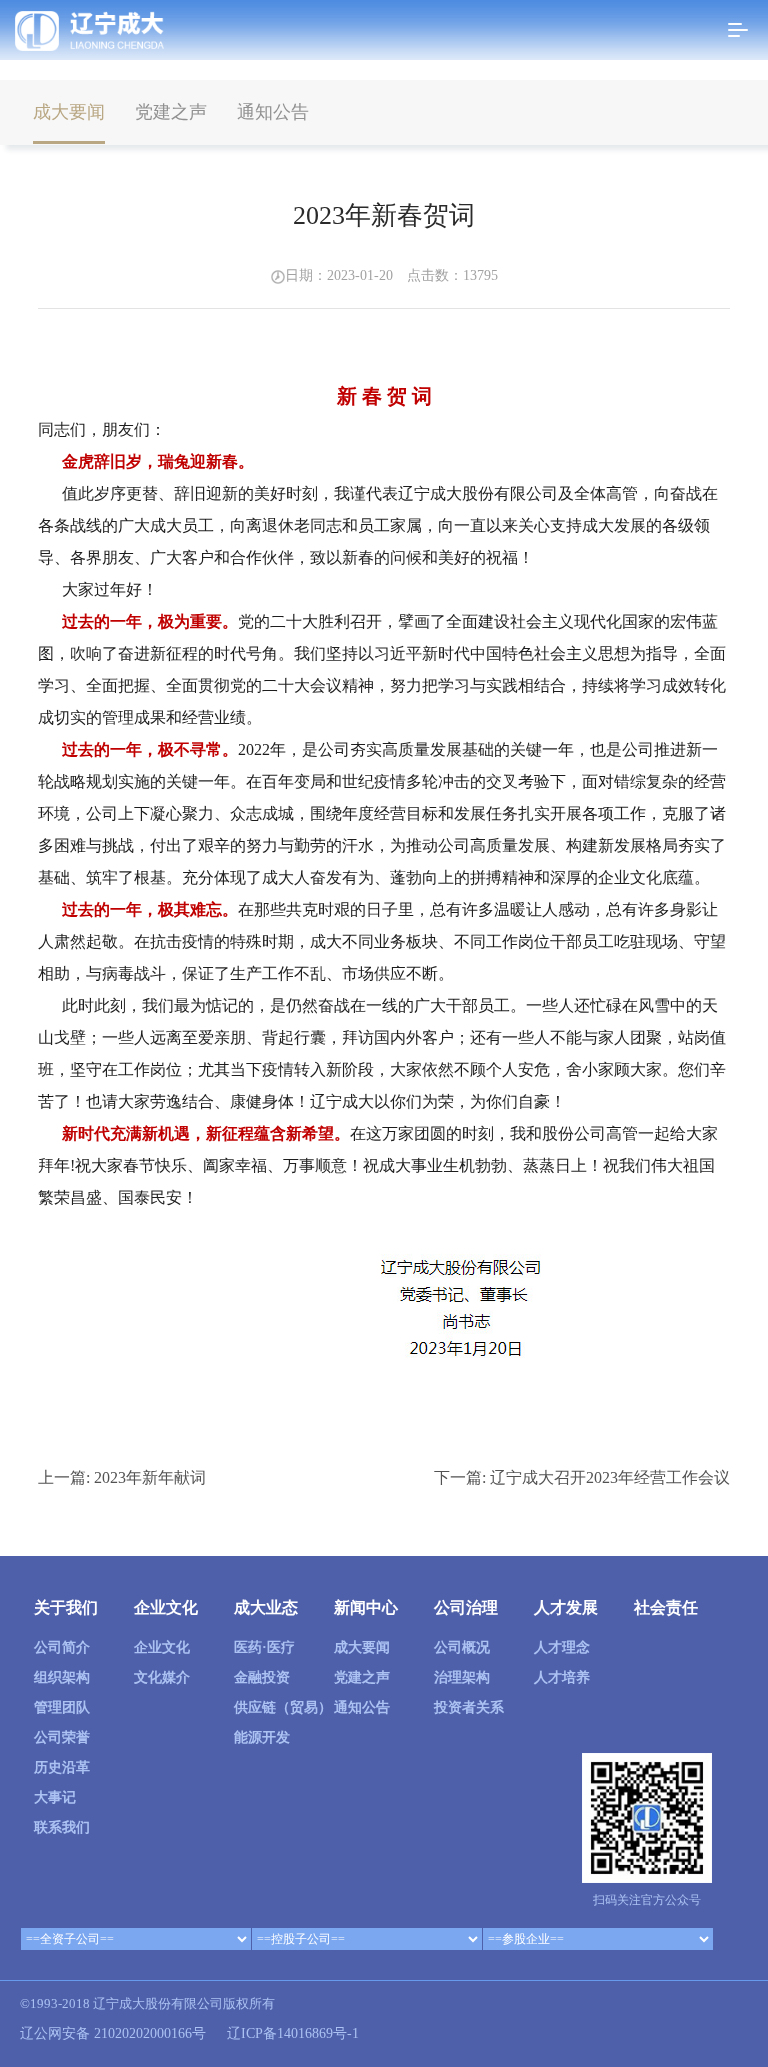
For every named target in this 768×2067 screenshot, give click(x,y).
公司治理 (466, 1607)
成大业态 (266, 1607)
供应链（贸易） (283, 1707)
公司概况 (462, 1647)
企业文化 (166, 1607)
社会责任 (666, 1607)
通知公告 (273, 112)
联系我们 (62, 1827)
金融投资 (262, 1677)
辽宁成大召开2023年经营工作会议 (610, 1477)
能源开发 (262, 1737)
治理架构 (462, 1677)
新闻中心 (366, 1607)
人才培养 (562, 1677)
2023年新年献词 (150, 1477)
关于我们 (66, 1607)
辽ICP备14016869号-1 (293, 2033)
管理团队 (62, 1707)
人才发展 (566, 1607)
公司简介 (62, 1647)
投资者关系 (469, 1707)
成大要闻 (69, 112)
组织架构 (62, 1677)
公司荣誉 (62, 1737)
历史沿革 (62, 1767)
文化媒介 (162, 1677)
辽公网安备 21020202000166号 (113, 2033)
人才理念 (562, 1647)
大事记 (55, 1797)
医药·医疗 (264, 1647)
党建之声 (171, 112)
